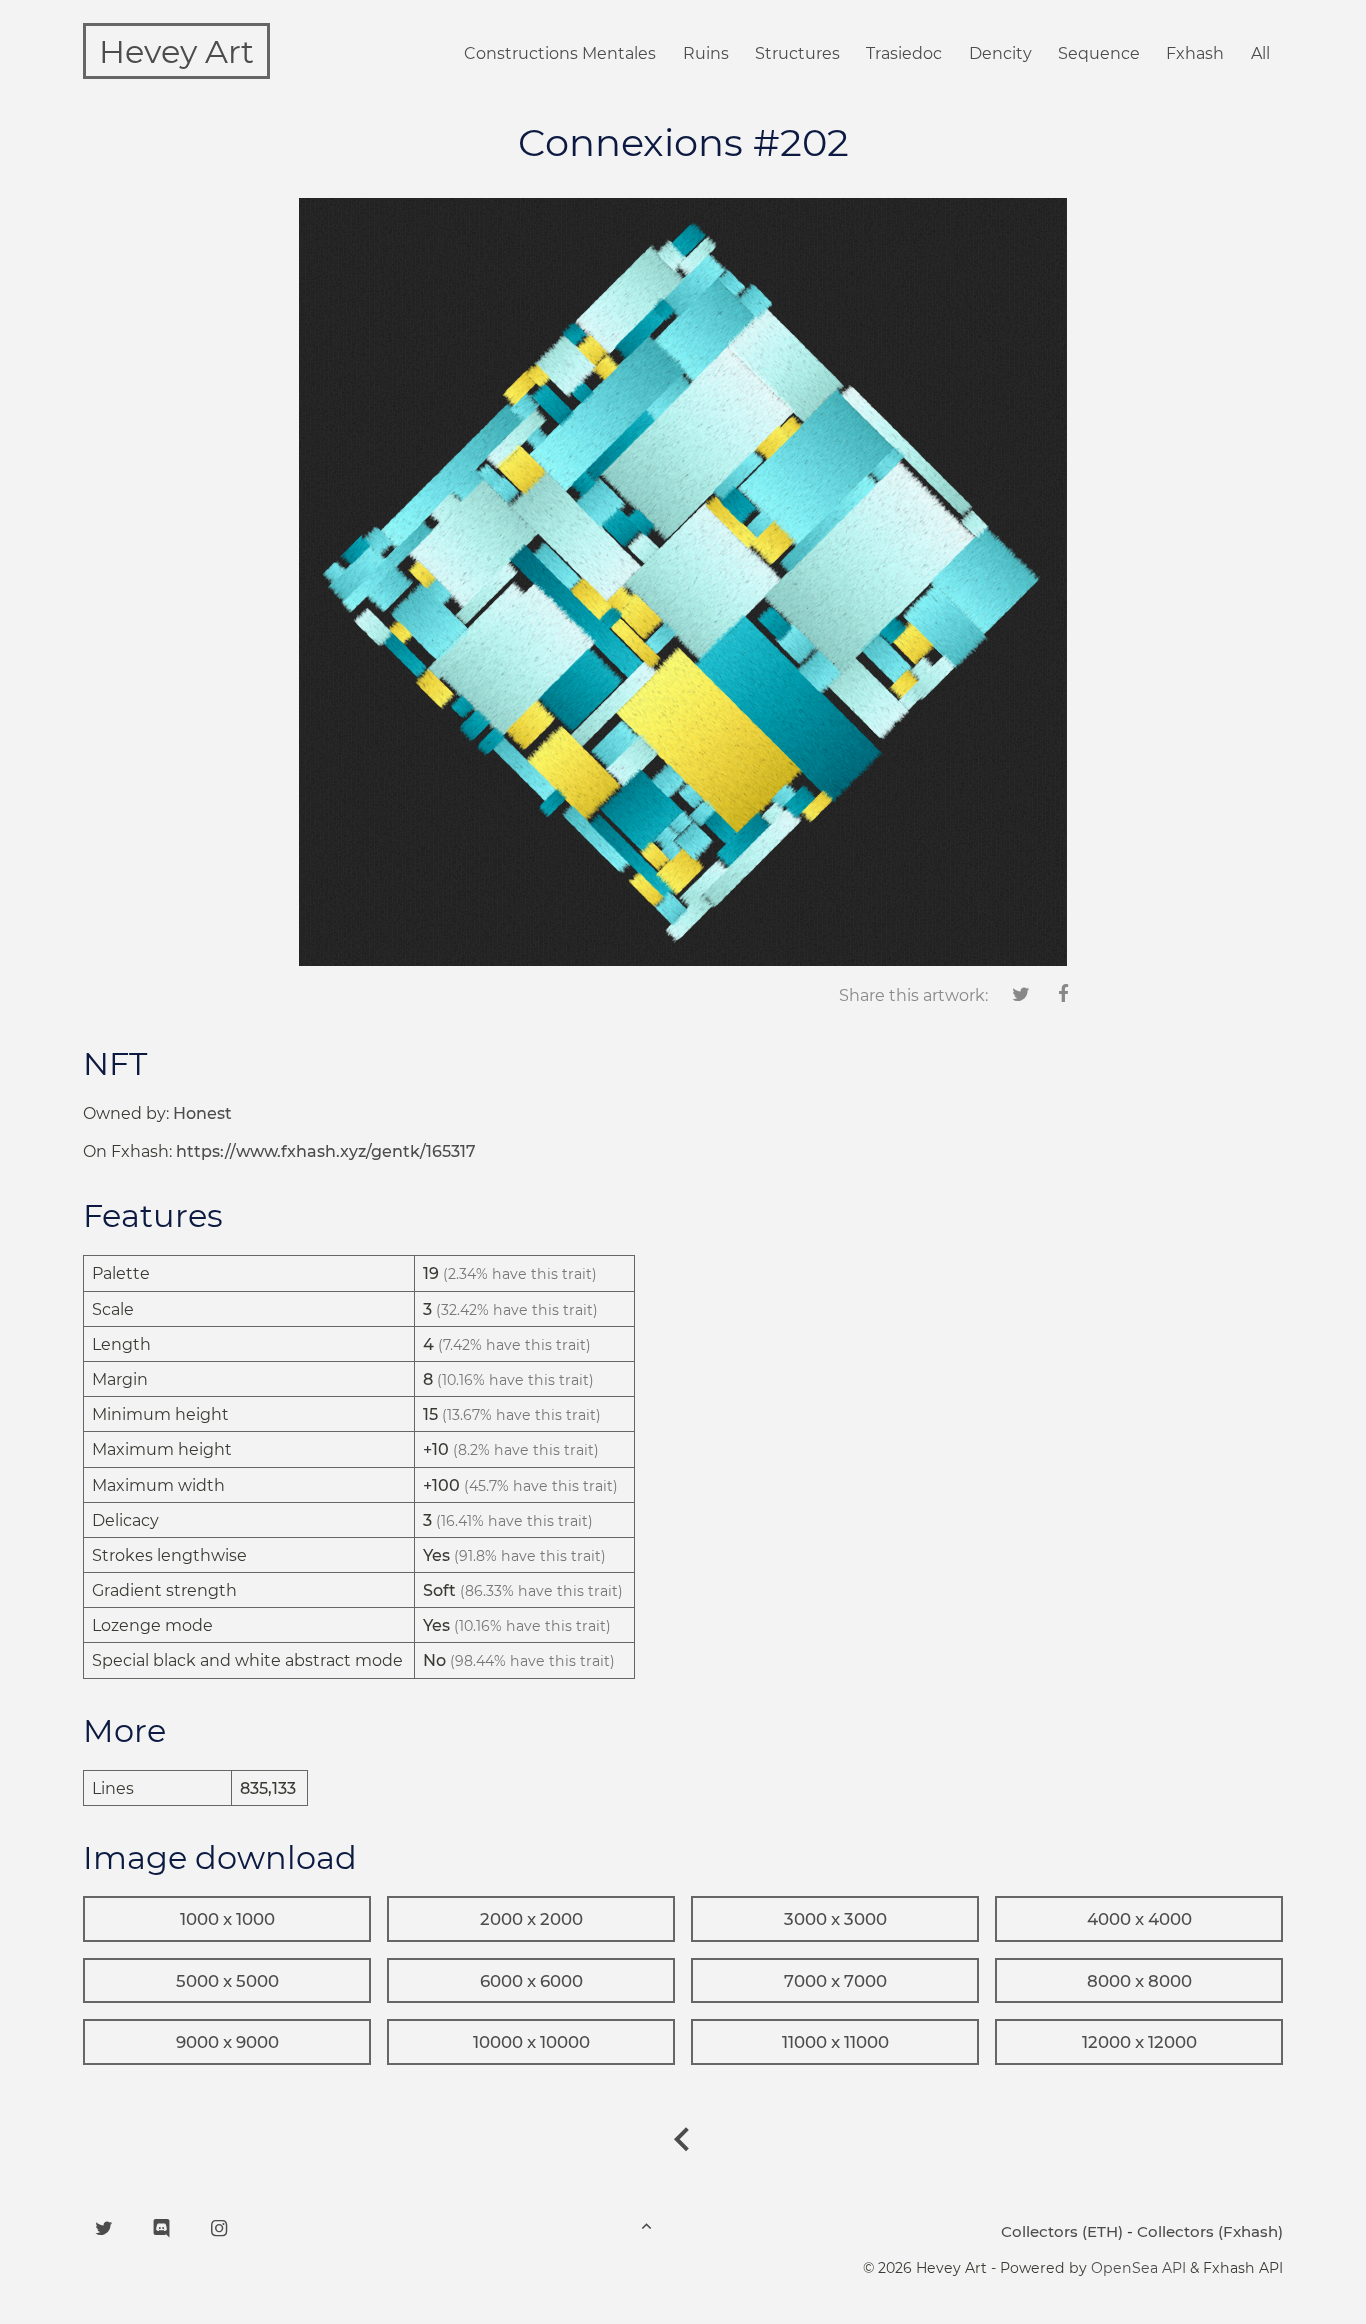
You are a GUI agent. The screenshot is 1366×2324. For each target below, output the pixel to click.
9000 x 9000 (227, 2042)
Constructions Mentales (560, 53)
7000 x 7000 (835, 1981)
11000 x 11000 (835, 2042)
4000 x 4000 (1139, 1919)
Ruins (706, 53)
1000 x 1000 (227, 1919)
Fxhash (1195, 53)
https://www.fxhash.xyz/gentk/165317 (326, 1151)
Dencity (1000, 53)
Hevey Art (176, 51)
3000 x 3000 (835, 1919)
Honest (202, 1113)
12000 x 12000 (1139, 2042)
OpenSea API (1138, 2268)
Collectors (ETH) (1062, 2231)
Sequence (1099, 53)
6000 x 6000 (531, 1981)
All (1260, 53)
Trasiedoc (904, 53)
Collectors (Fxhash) (1210, 2231)
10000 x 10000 (531, 2042)
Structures (797, 53)
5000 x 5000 (227, 1981)
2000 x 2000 (531, 1919)
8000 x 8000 (1139, 1981)
